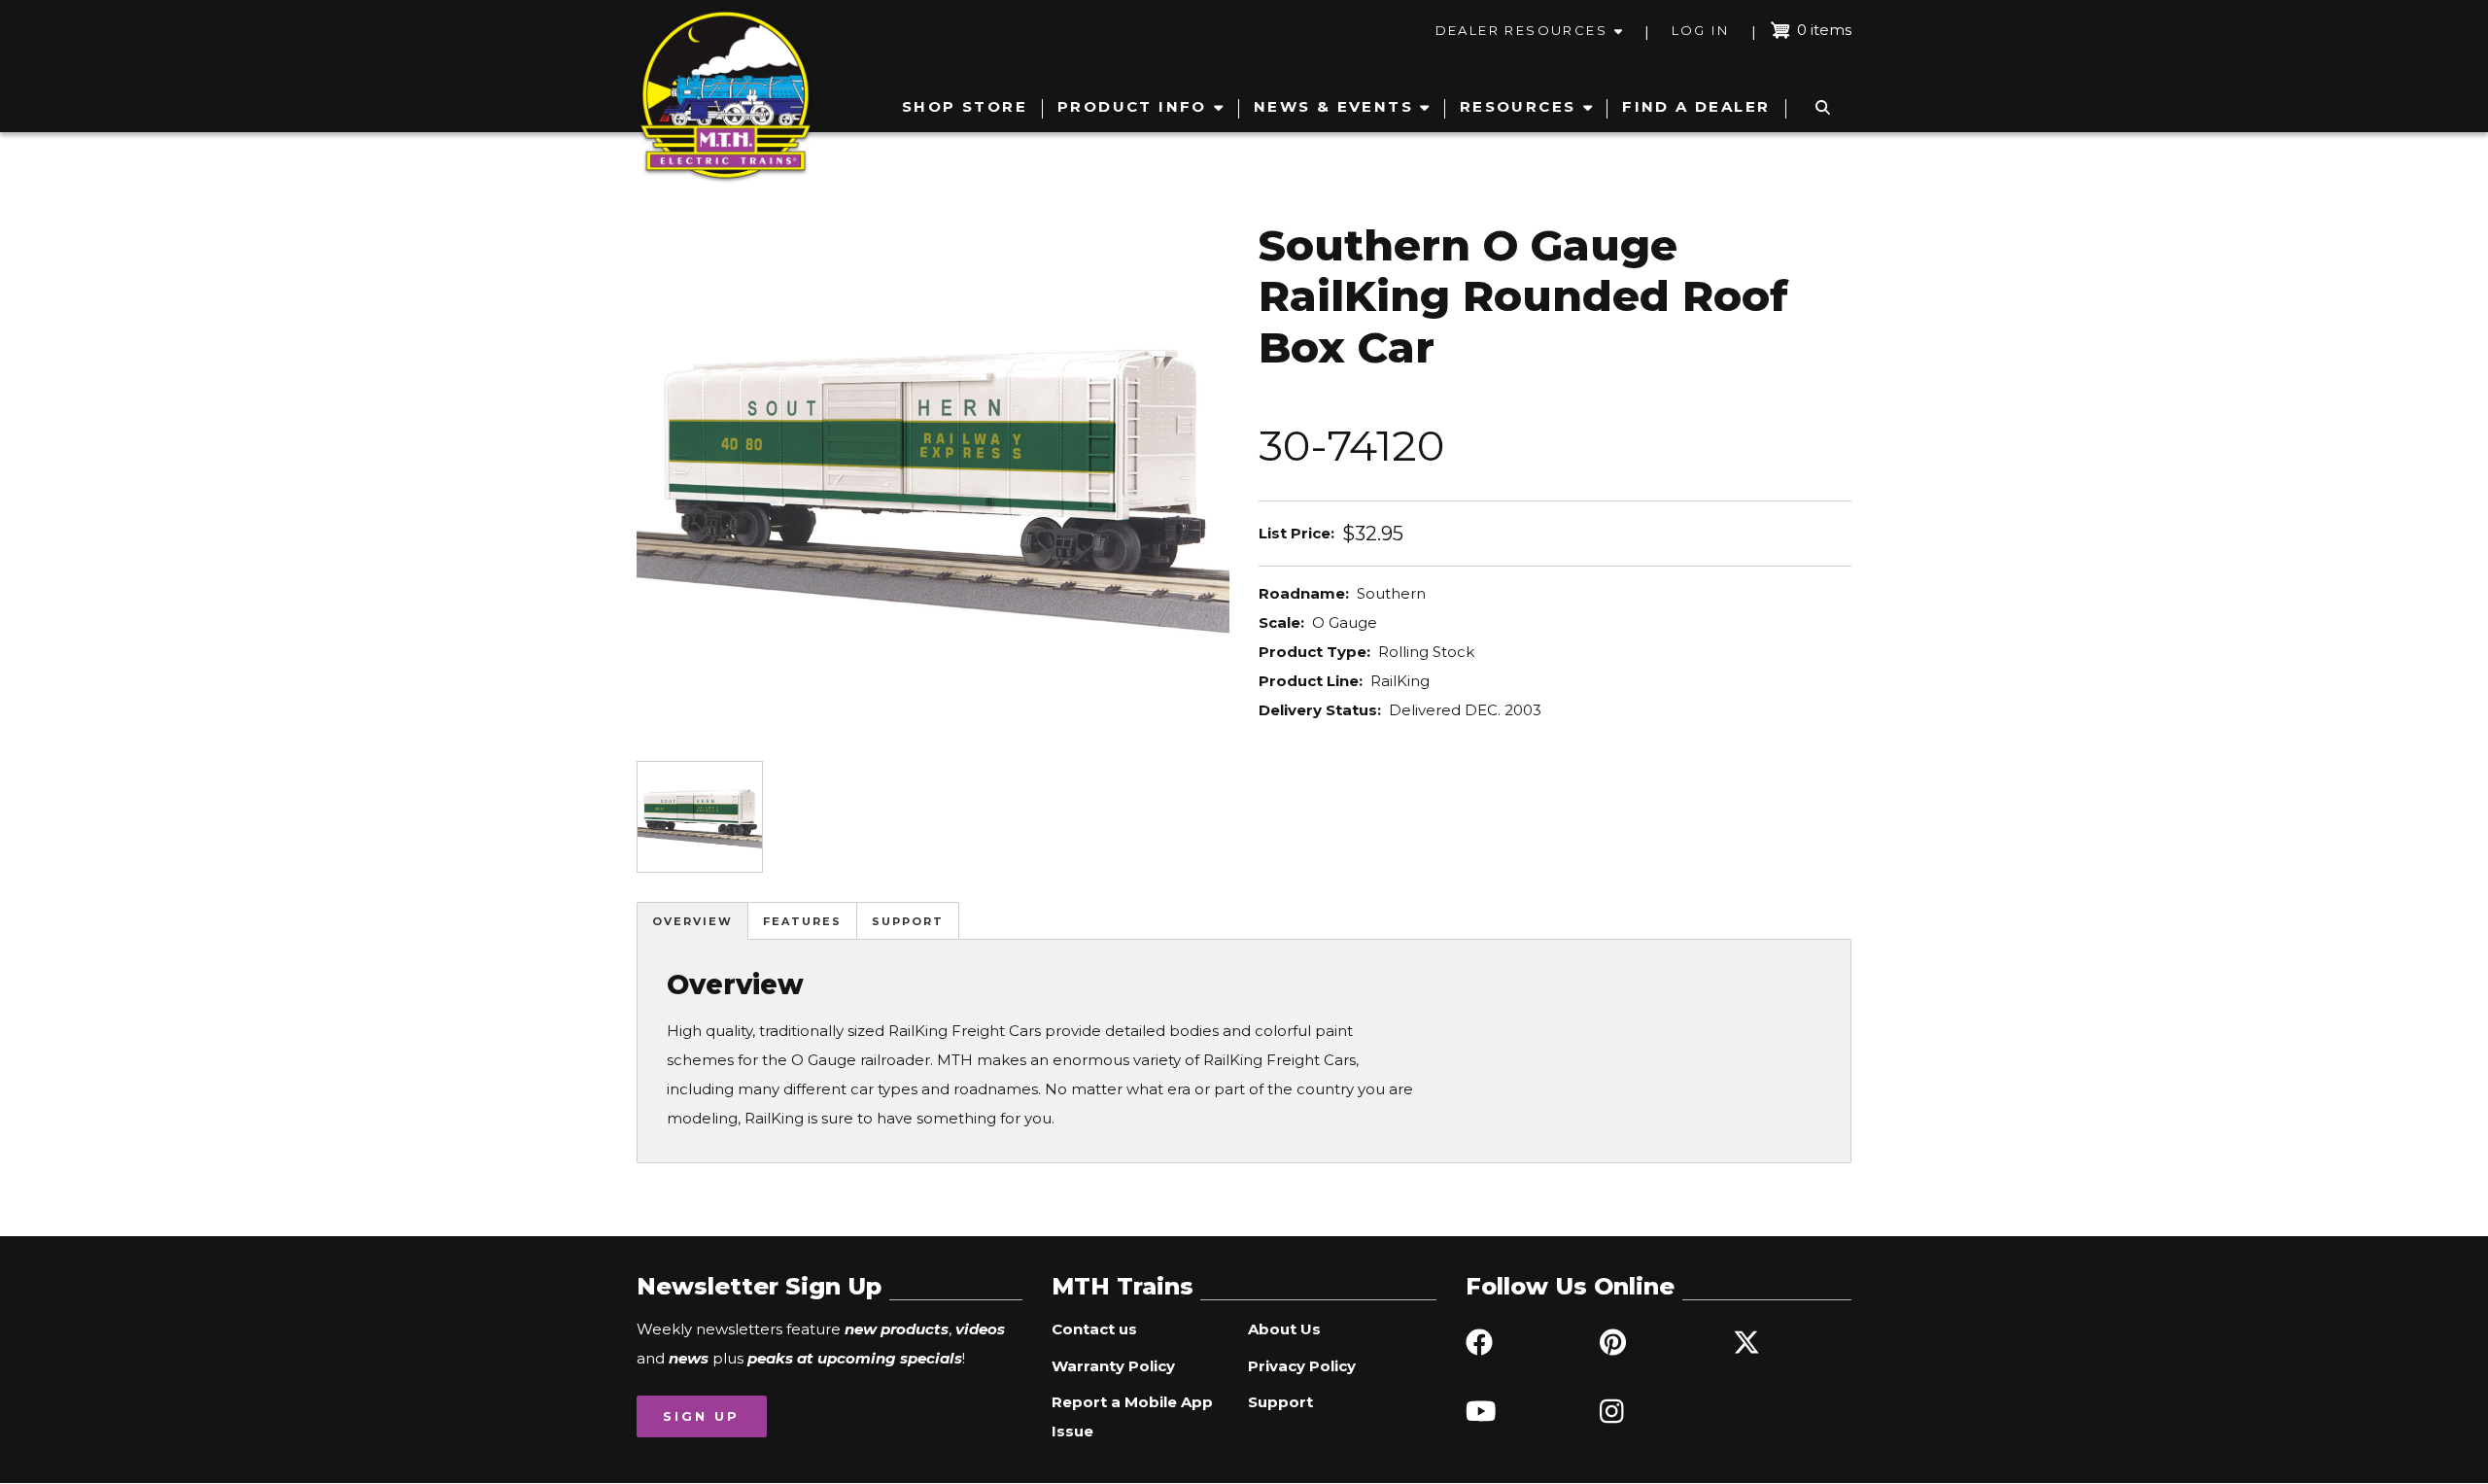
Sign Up (701, 1416)
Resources (1518, 106)
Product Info (1132, 106)
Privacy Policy (1302, 1366)
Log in (1700, 30)
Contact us (1094, 1329)
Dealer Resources (1521, 30)
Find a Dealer (1696, 106)
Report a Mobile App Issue (1132, 1416)
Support (908, 921)
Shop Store (965, 106)
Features (802, 921)
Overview (692, 921)
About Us (1284, 1329)
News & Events (1333, 106)
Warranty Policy (1113, 1366)
